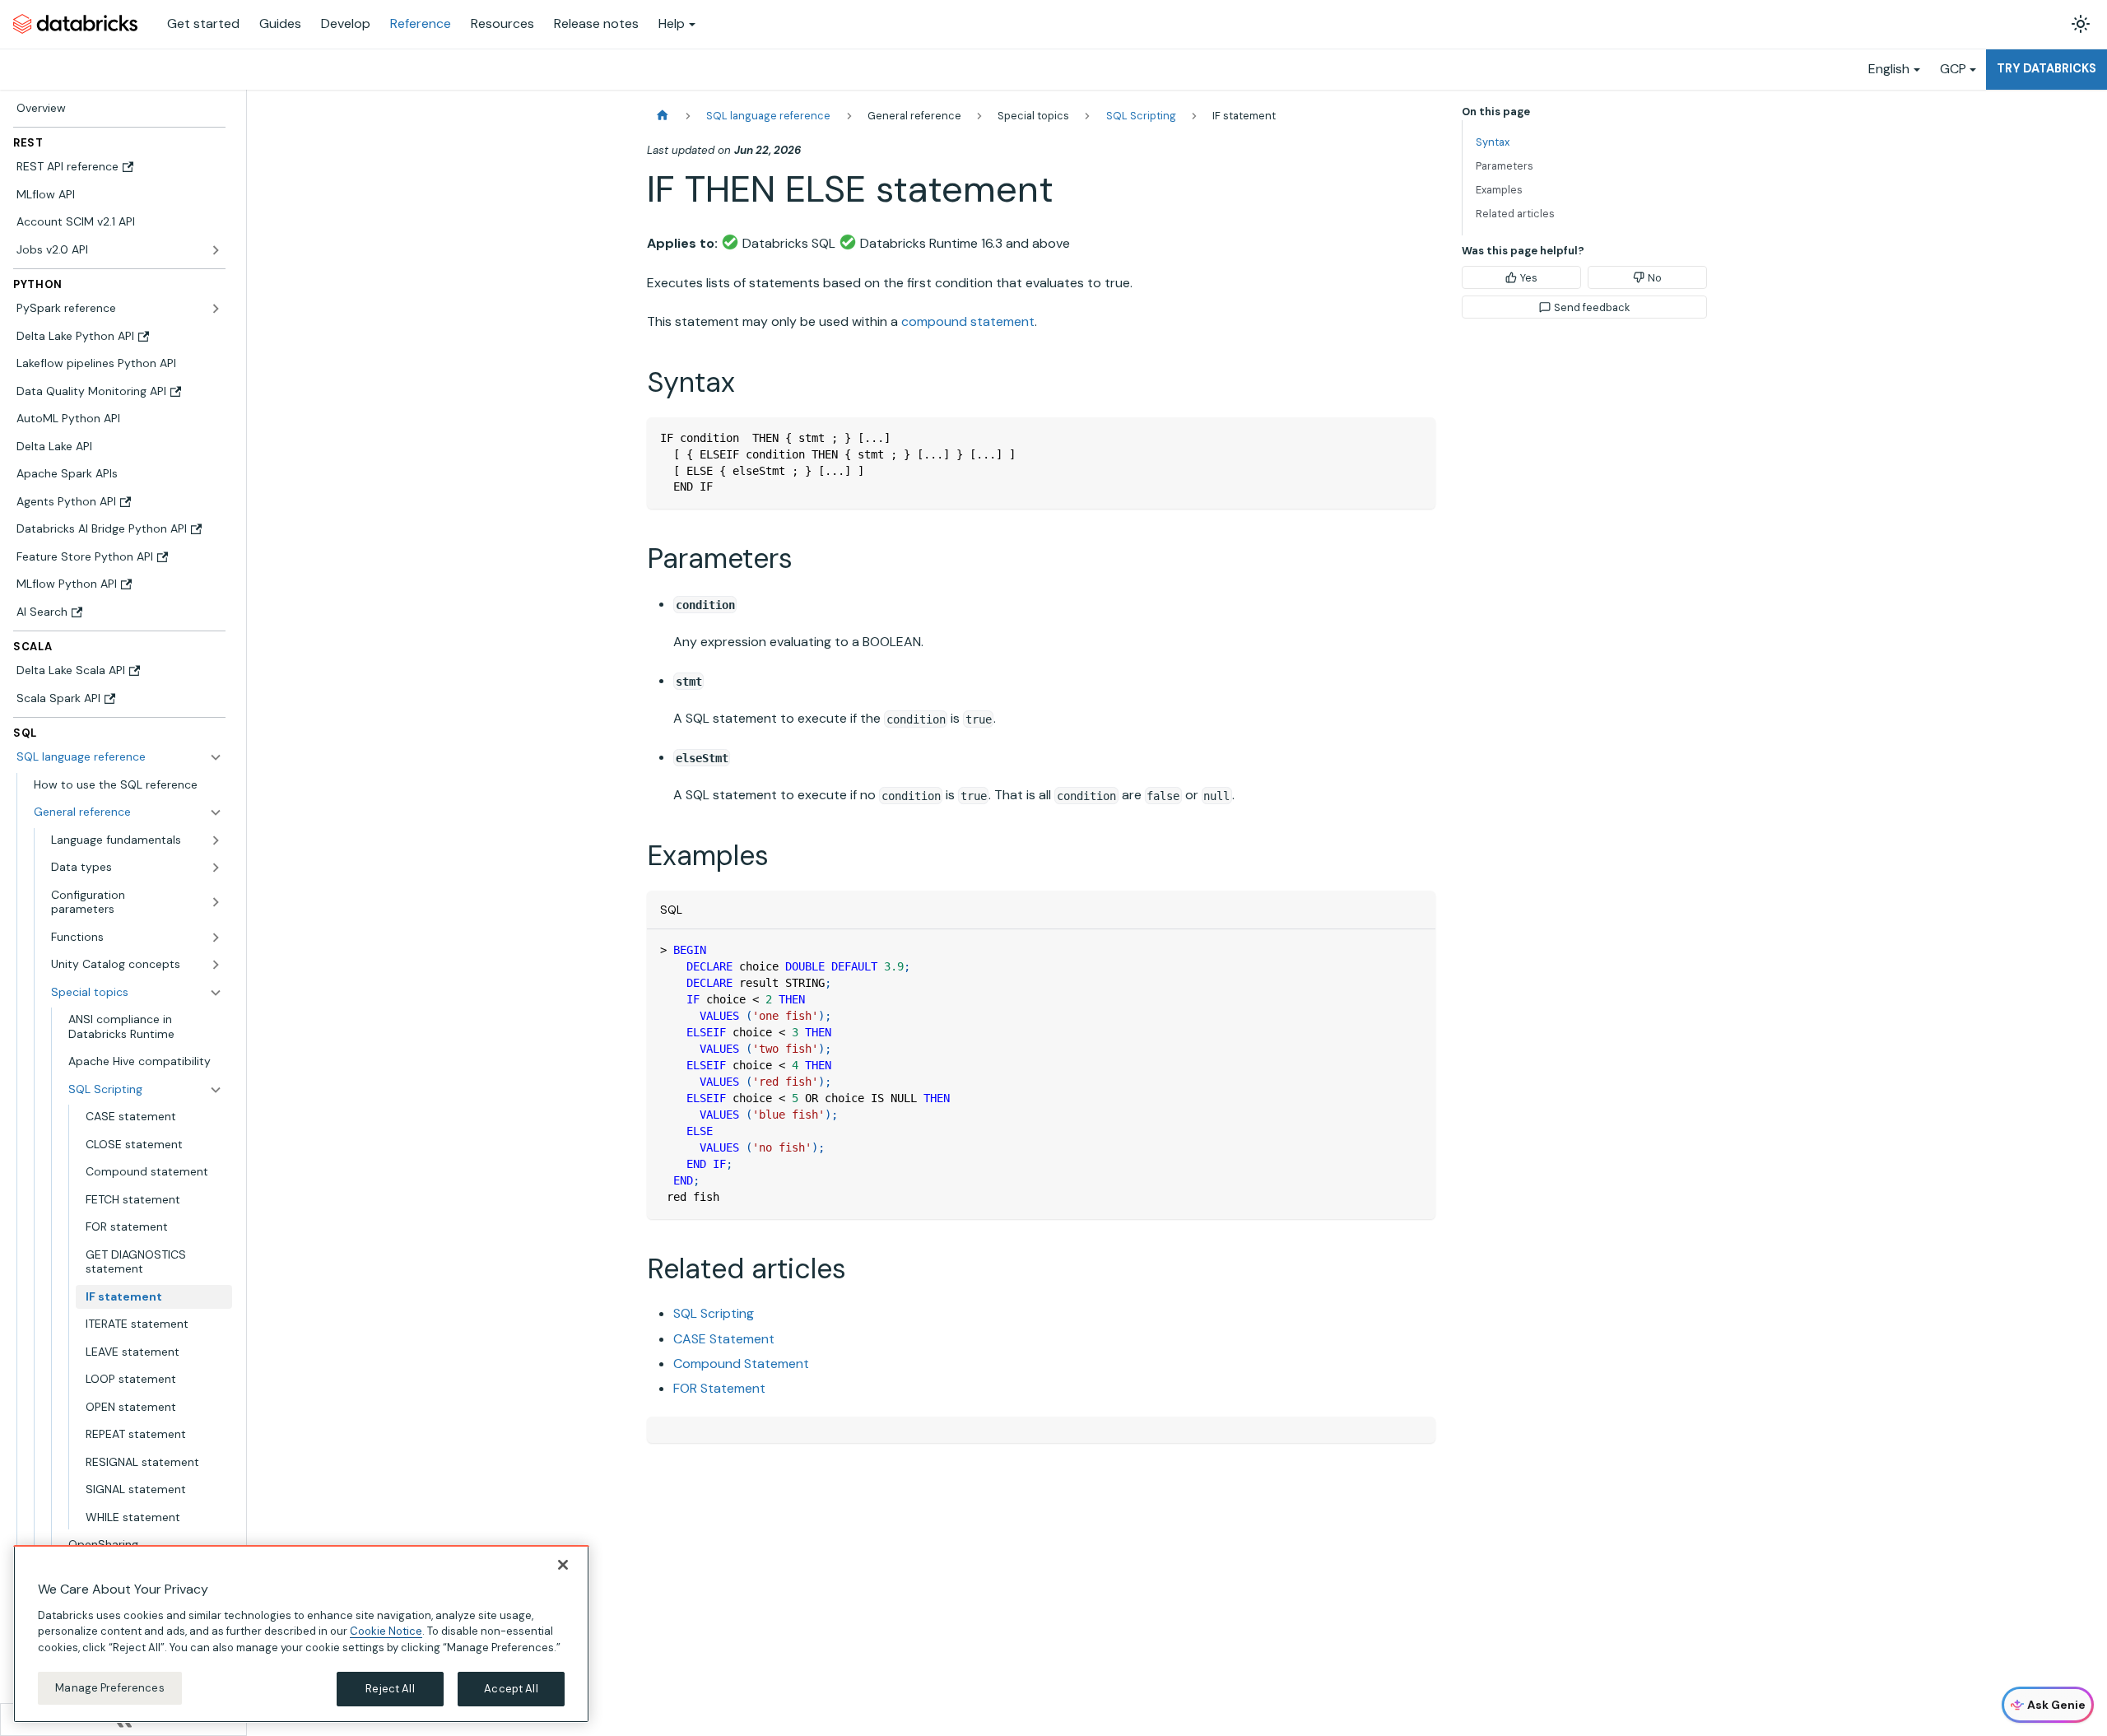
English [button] (1889, 69)
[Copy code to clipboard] (1415, 437)
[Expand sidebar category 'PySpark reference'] (216, 309)
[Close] (563, 1565)
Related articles (1515, 214)
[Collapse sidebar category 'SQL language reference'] (216, 757)
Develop (346, 23)
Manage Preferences (109, 1688)
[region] (301, 1634)
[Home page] (663, 116)
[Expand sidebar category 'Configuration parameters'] (216, 903)
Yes (1529, 278)
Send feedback (1592, 307)
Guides (280, 23)
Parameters (1505, 166)
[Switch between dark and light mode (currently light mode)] (2081, 24)
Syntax (1493, 142)
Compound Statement (741, 1364)
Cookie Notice (386, 1631)
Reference (421, 23)
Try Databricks (2047, 68)
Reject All (390, 1689)
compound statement (968, 321)
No (1655, 278)
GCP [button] (1953, 69)
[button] (128, 812)
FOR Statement (719, 1388)
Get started (203, 23)
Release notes (596, 23)
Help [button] (672, 23)
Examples (1499, 190)
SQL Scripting (714, 1313)
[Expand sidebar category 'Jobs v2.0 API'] (216, 250)
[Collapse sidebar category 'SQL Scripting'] (216, 1090)
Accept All (511, 1689)
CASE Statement (724, 1339)
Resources (502, 23)
